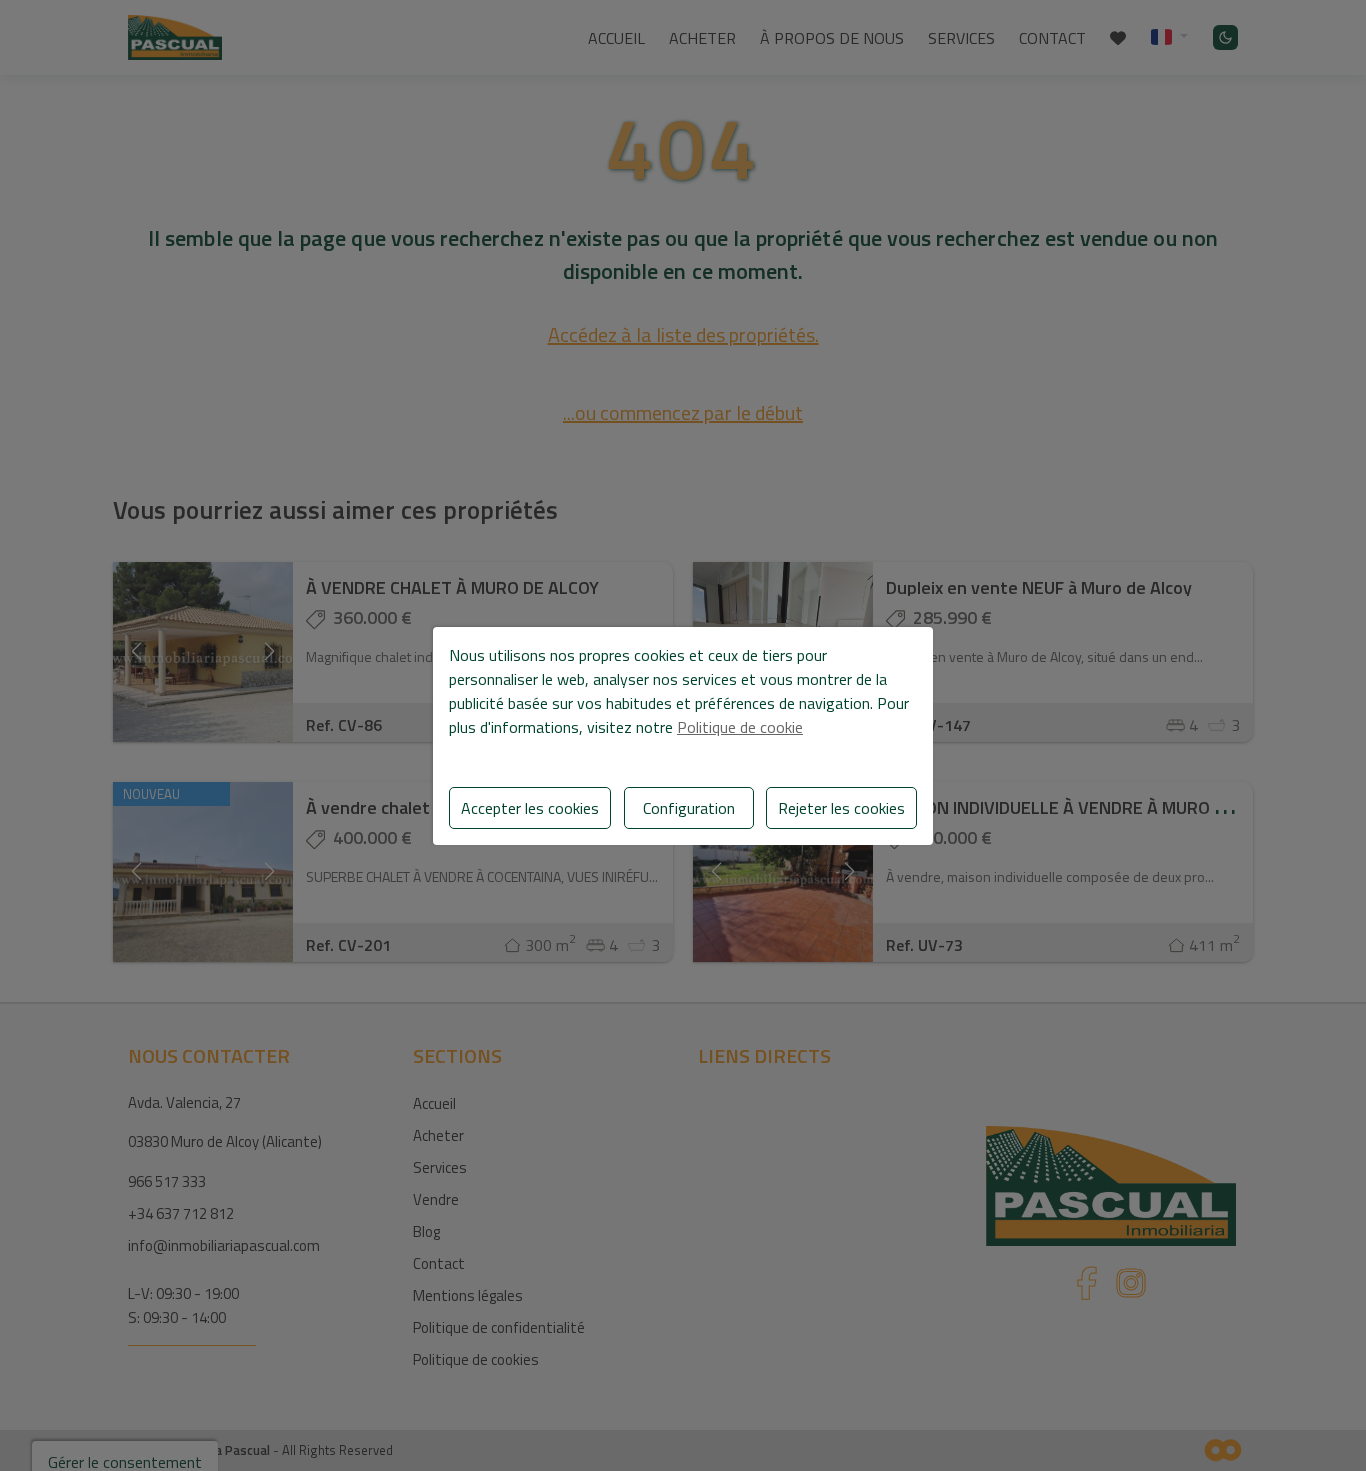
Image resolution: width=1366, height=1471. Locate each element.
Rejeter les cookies (841, 808)
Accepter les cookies (530, 808)
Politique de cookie (740, 727)
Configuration (689, 808)
